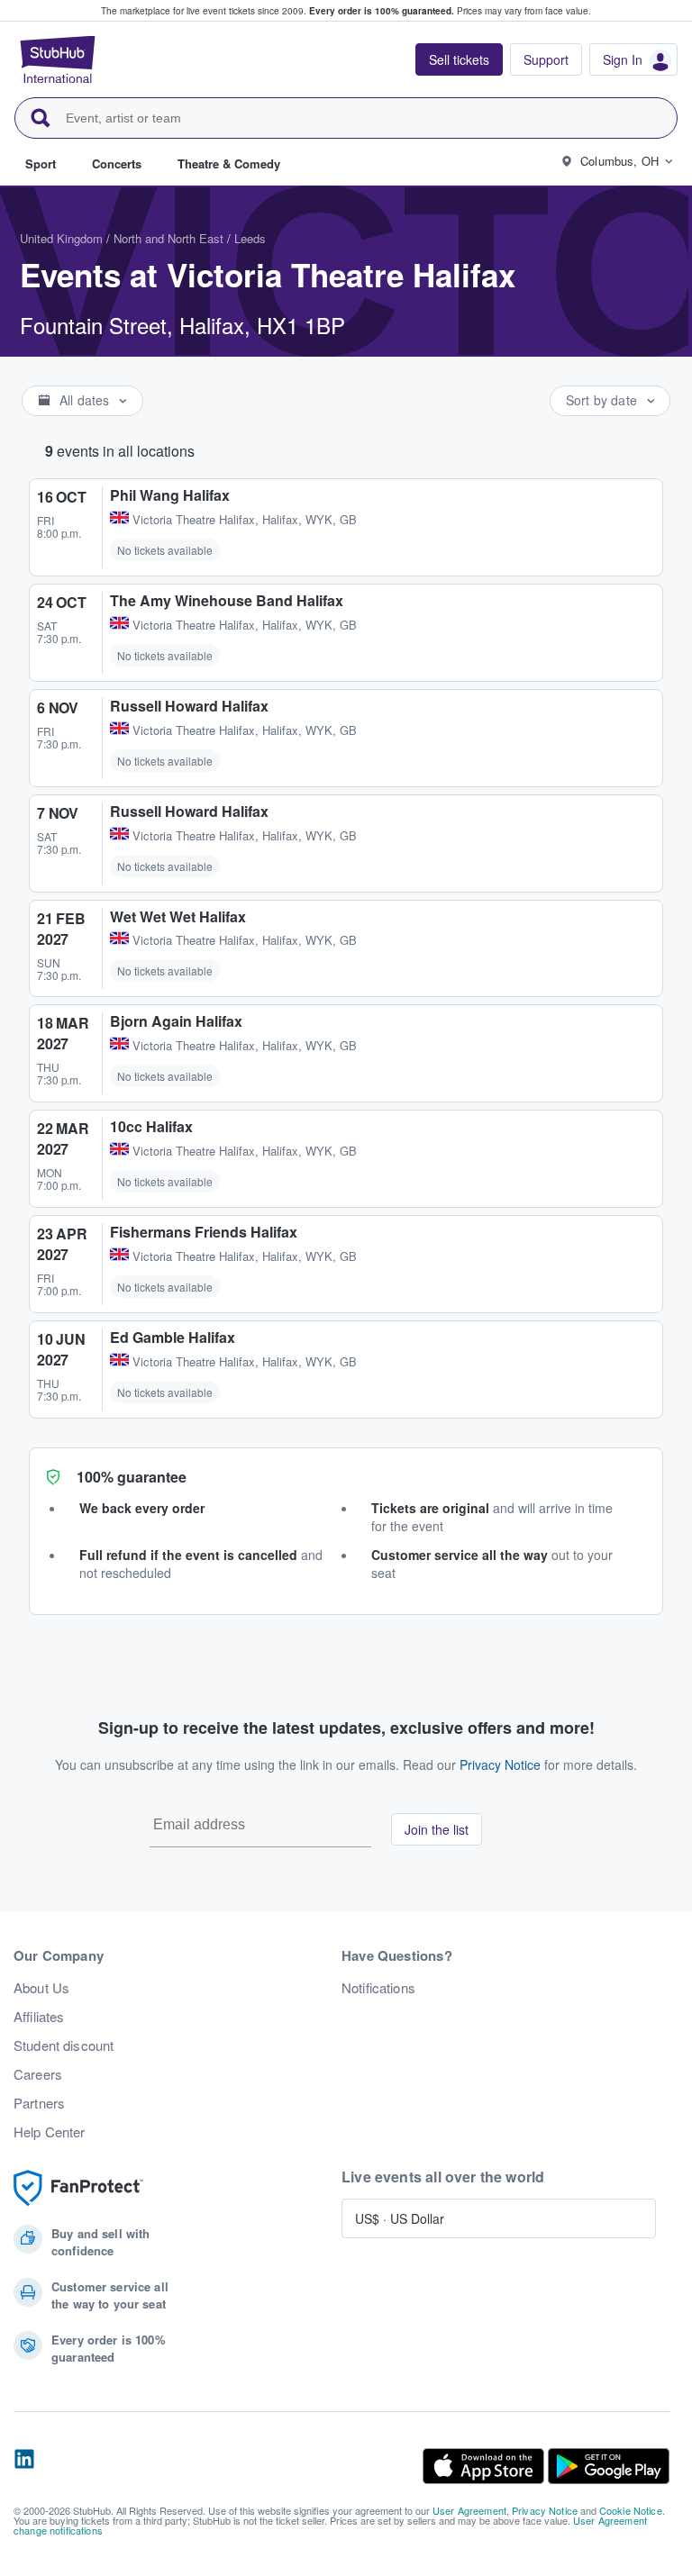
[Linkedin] (24, 2466)
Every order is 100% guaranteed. (382, 11)
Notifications (378, 1988)
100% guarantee (132, 1477)
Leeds (250, 238)
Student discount (64, 2045)
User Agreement (469, 2510)
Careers (38, 2074)
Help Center (50, 2132)
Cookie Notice (631, 2510)
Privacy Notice (500, 1764)
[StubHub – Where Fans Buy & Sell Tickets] (58, 59)
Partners (39, 2103)
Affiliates (39, 2017)
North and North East (168, 238)
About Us (41, 1988)
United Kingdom (61, 238)
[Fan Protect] (78, 2188)
